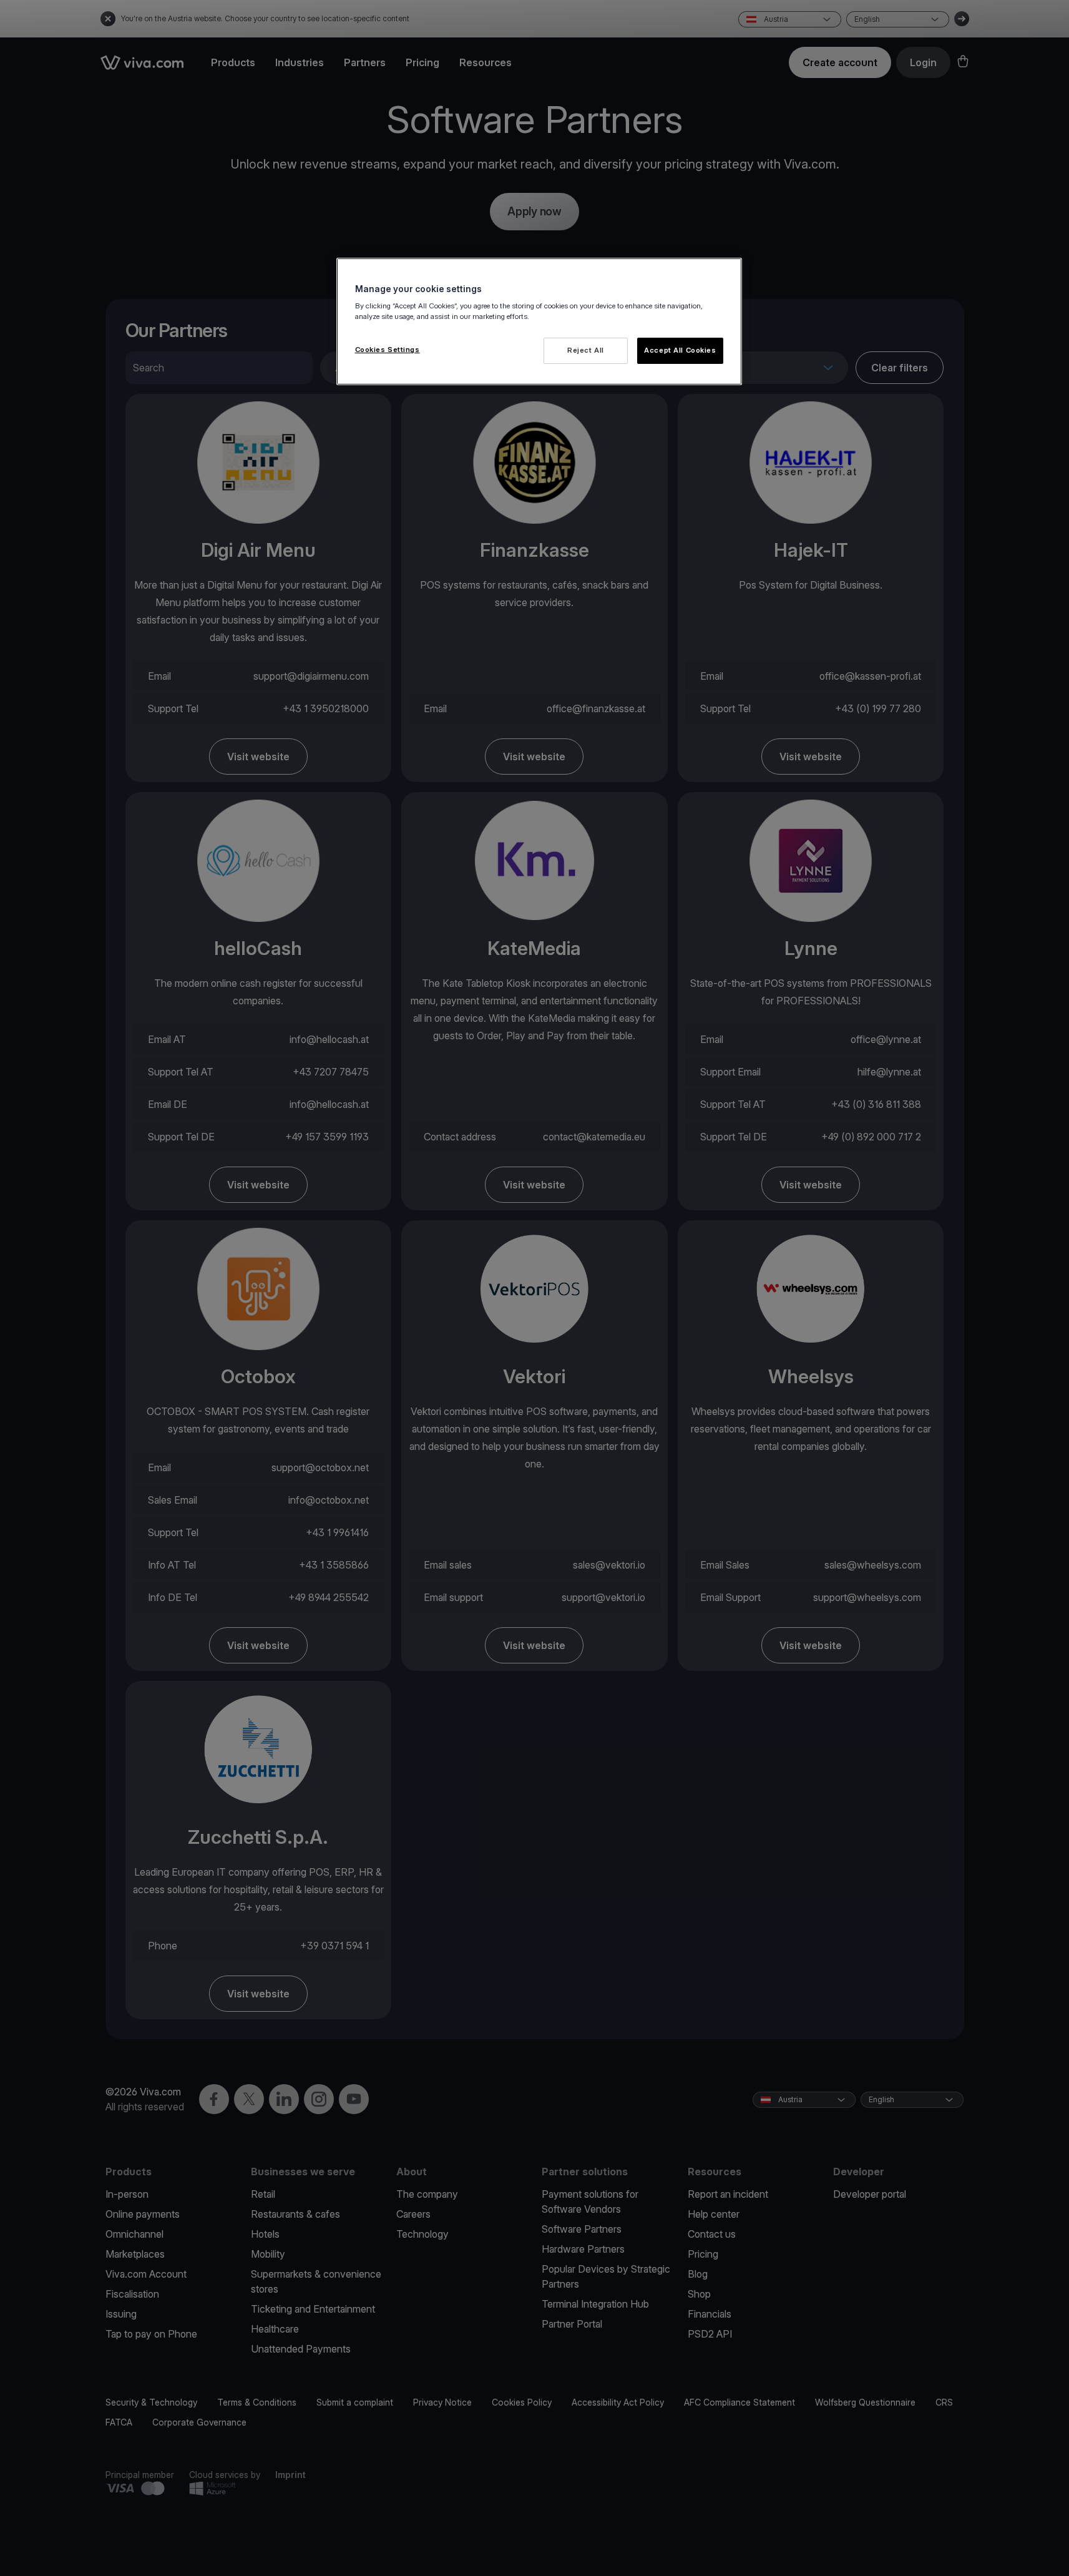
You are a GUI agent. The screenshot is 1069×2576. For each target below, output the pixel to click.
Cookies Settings (388, 350)
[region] (539, 322)
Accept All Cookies (680, 350)
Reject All (586, 350)
